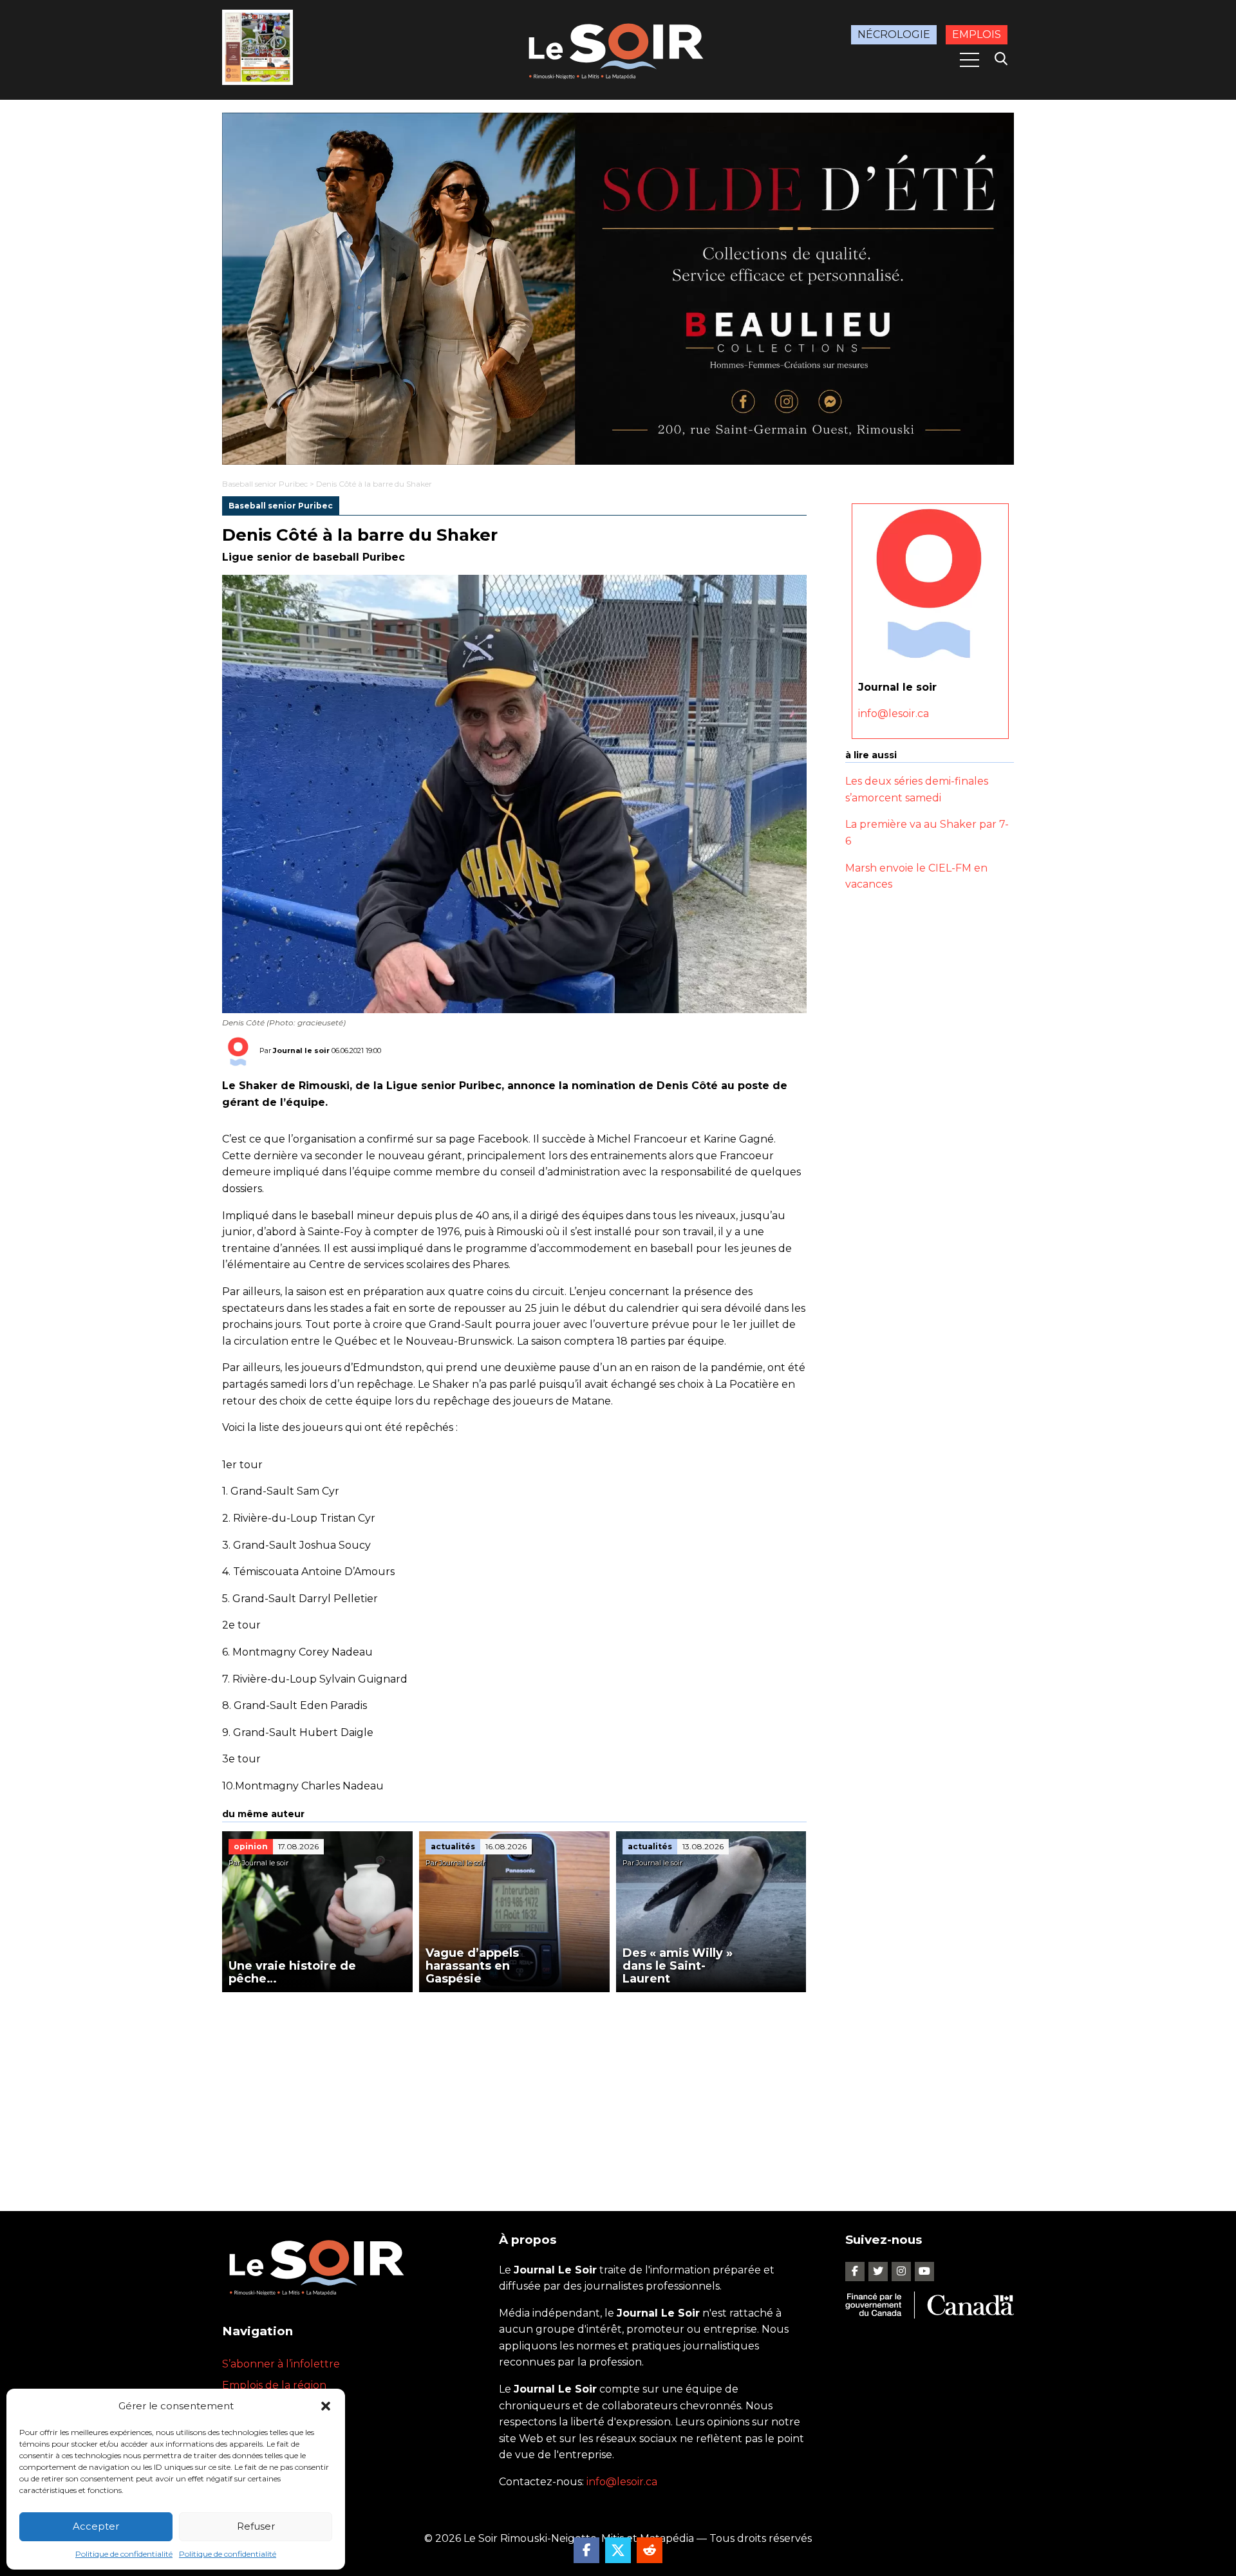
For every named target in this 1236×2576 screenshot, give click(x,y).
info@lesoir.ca (894, 714)
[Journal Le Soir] (618, 49)
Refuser (256, 2526)
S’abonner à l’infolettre (281, 2364)
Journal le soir (301, 1050)
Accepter (96, 2526)
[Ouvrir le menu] (969, 60)
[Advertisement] (514, 2089)
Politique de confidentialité (124, 2554)
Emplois (977, 34)
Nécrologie (894, 34)
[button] (326, 2406)
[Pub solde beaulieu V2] (618, 289)
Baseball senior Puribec (265, 484)
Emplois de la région (274, 2385)
